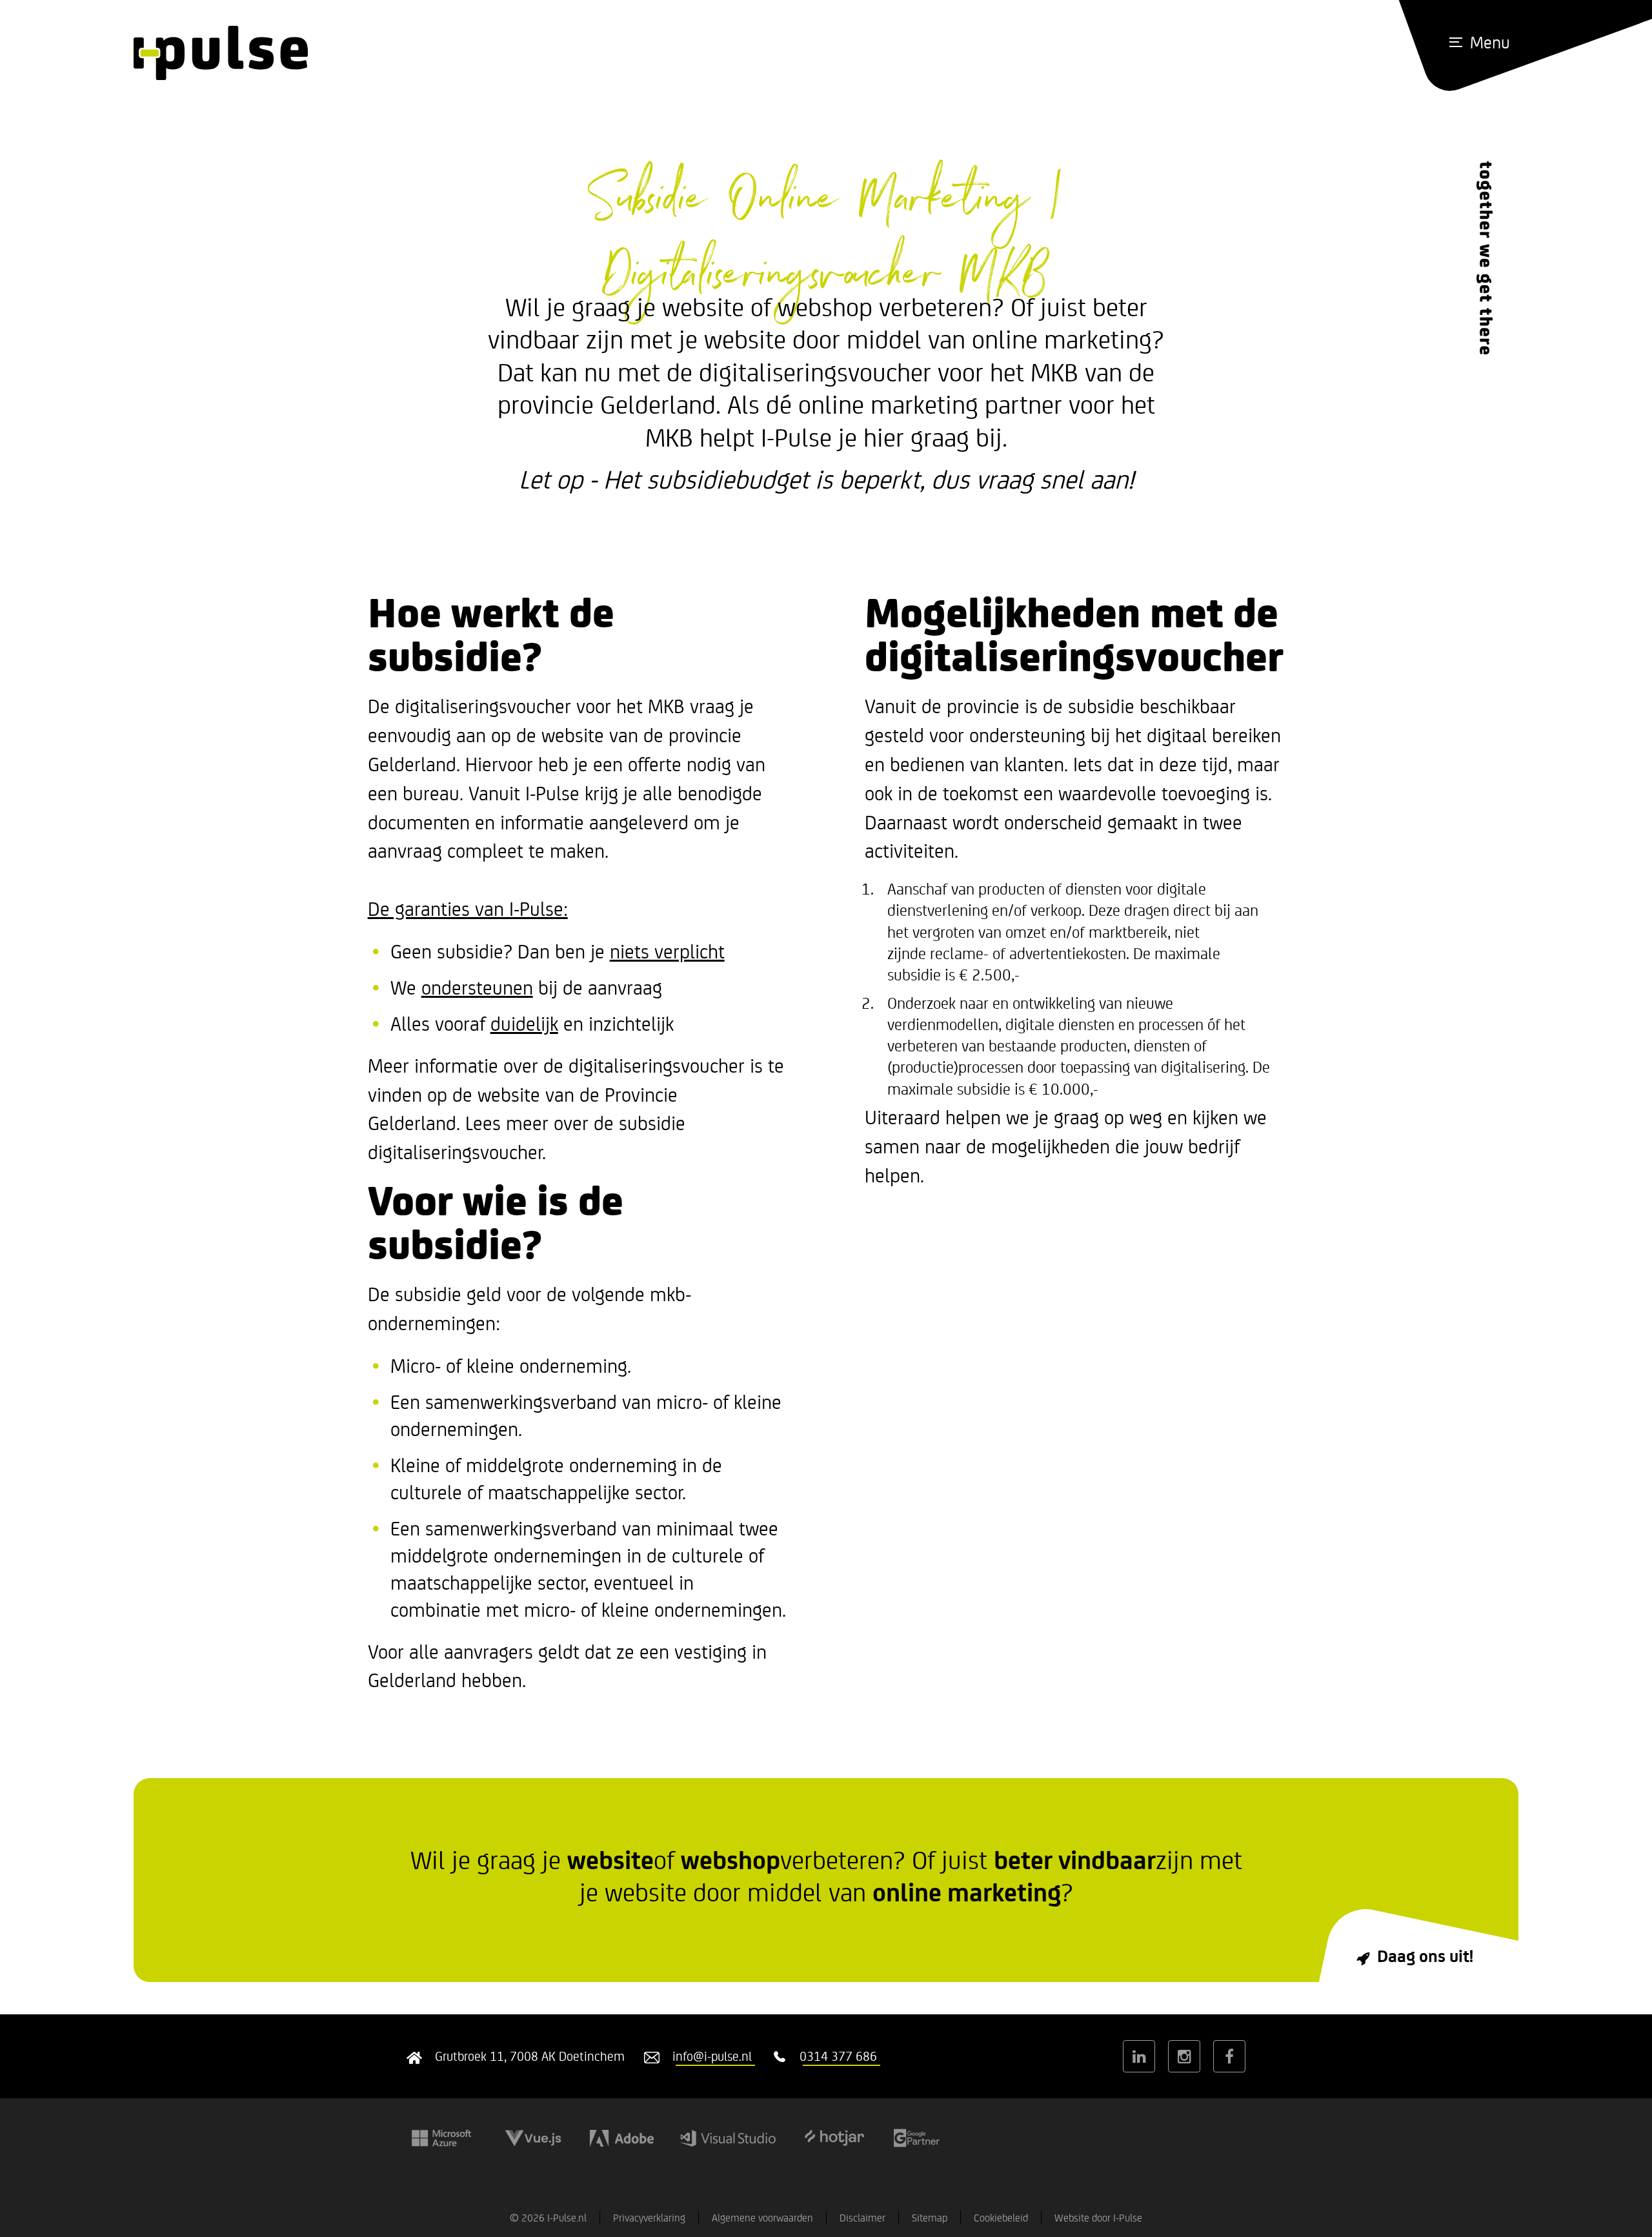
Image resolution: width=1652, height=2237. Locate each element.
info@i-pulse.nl (712, 2056)
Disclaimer (862, 2217)
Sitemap (930, 2217)
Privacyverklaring (649, 2217)
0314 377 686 (838, 2056)
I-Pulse (1128, 2217)
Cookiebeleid (1001, 2217)
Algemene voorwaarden (762, 2217)
